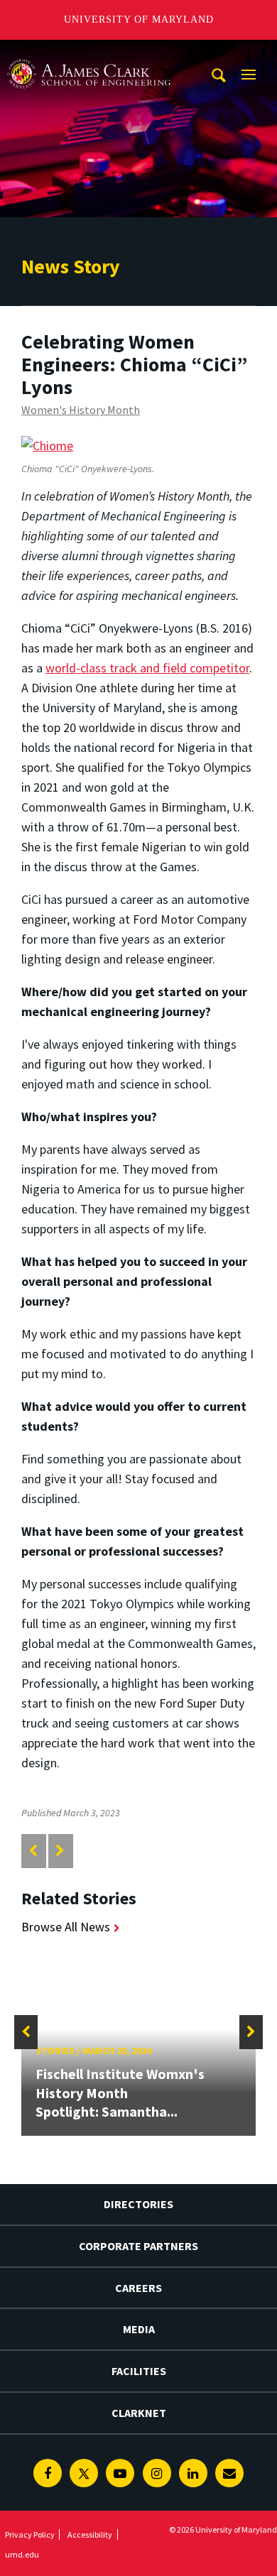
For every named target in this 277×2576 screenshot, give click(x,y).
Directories (138, 2204)
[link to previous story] (33, 1851)
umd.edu (22, 2554)
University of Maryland (139, 20)
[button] (26, 2032)
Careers (138, 2288)
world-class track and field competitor (147, 668)
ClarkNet (139, 2413)
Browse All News (66, 1927)
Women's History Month (81, 410)
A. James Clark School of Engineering (89, 53)
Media (139, 2329)
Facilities (139, 2371)
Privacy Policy (30, 2534)
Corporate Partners (138, 2246)
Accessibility (90, 2534)
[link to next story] (60, 1851)
